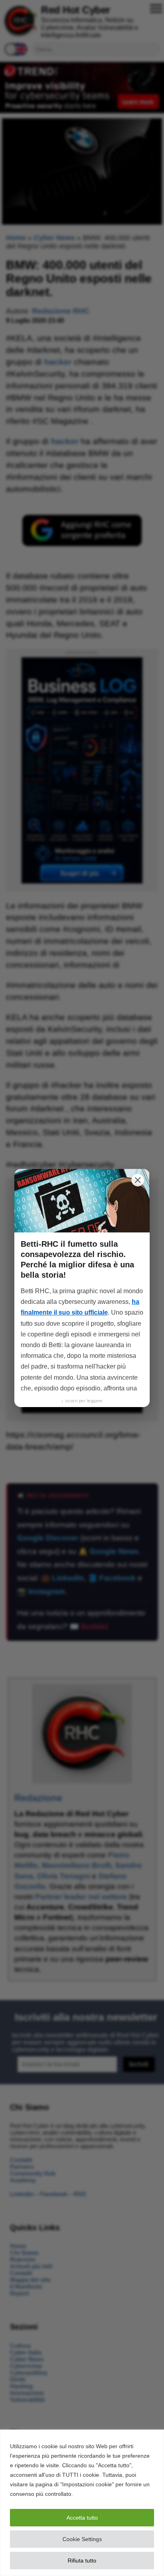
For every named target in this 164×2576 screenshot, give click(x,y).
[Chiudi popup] (138, 1180)
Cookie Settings (82, 2539)
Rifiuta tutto (82, 2561)
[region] (82, 2503)
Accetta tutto (82, 2518)
